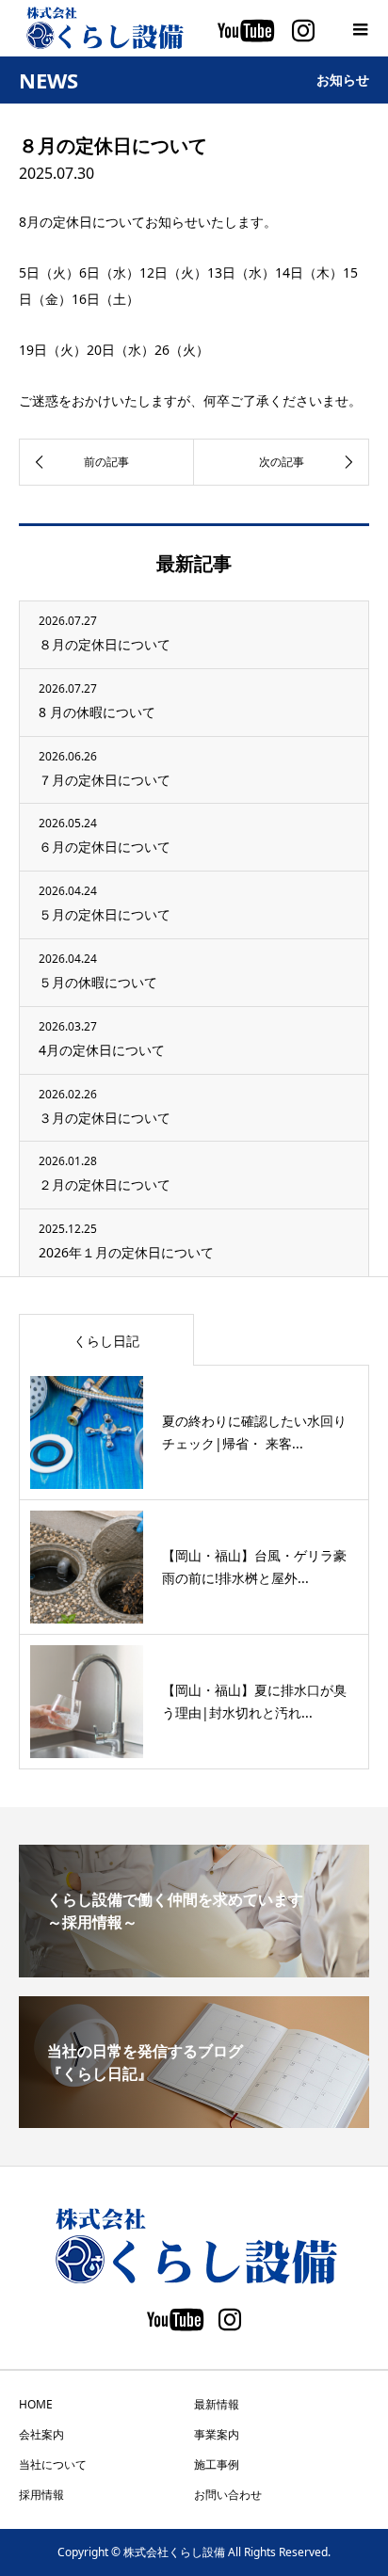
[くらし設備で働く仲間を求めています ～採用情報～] (194, 1970)
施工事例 (217, 2464)
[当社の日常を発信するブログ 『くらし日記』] (194, 2120)
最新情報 (217, 2404)
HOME (36, 2404)
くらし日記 (106, 1341)
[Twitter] (175, 2324)
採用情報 (41, 2495)
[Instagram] (303, 35)
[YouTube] (246, 35)
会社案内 (41, 2434)
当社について (53, 2464)
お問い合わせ (228, 2495)
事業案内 (217, 2434)
